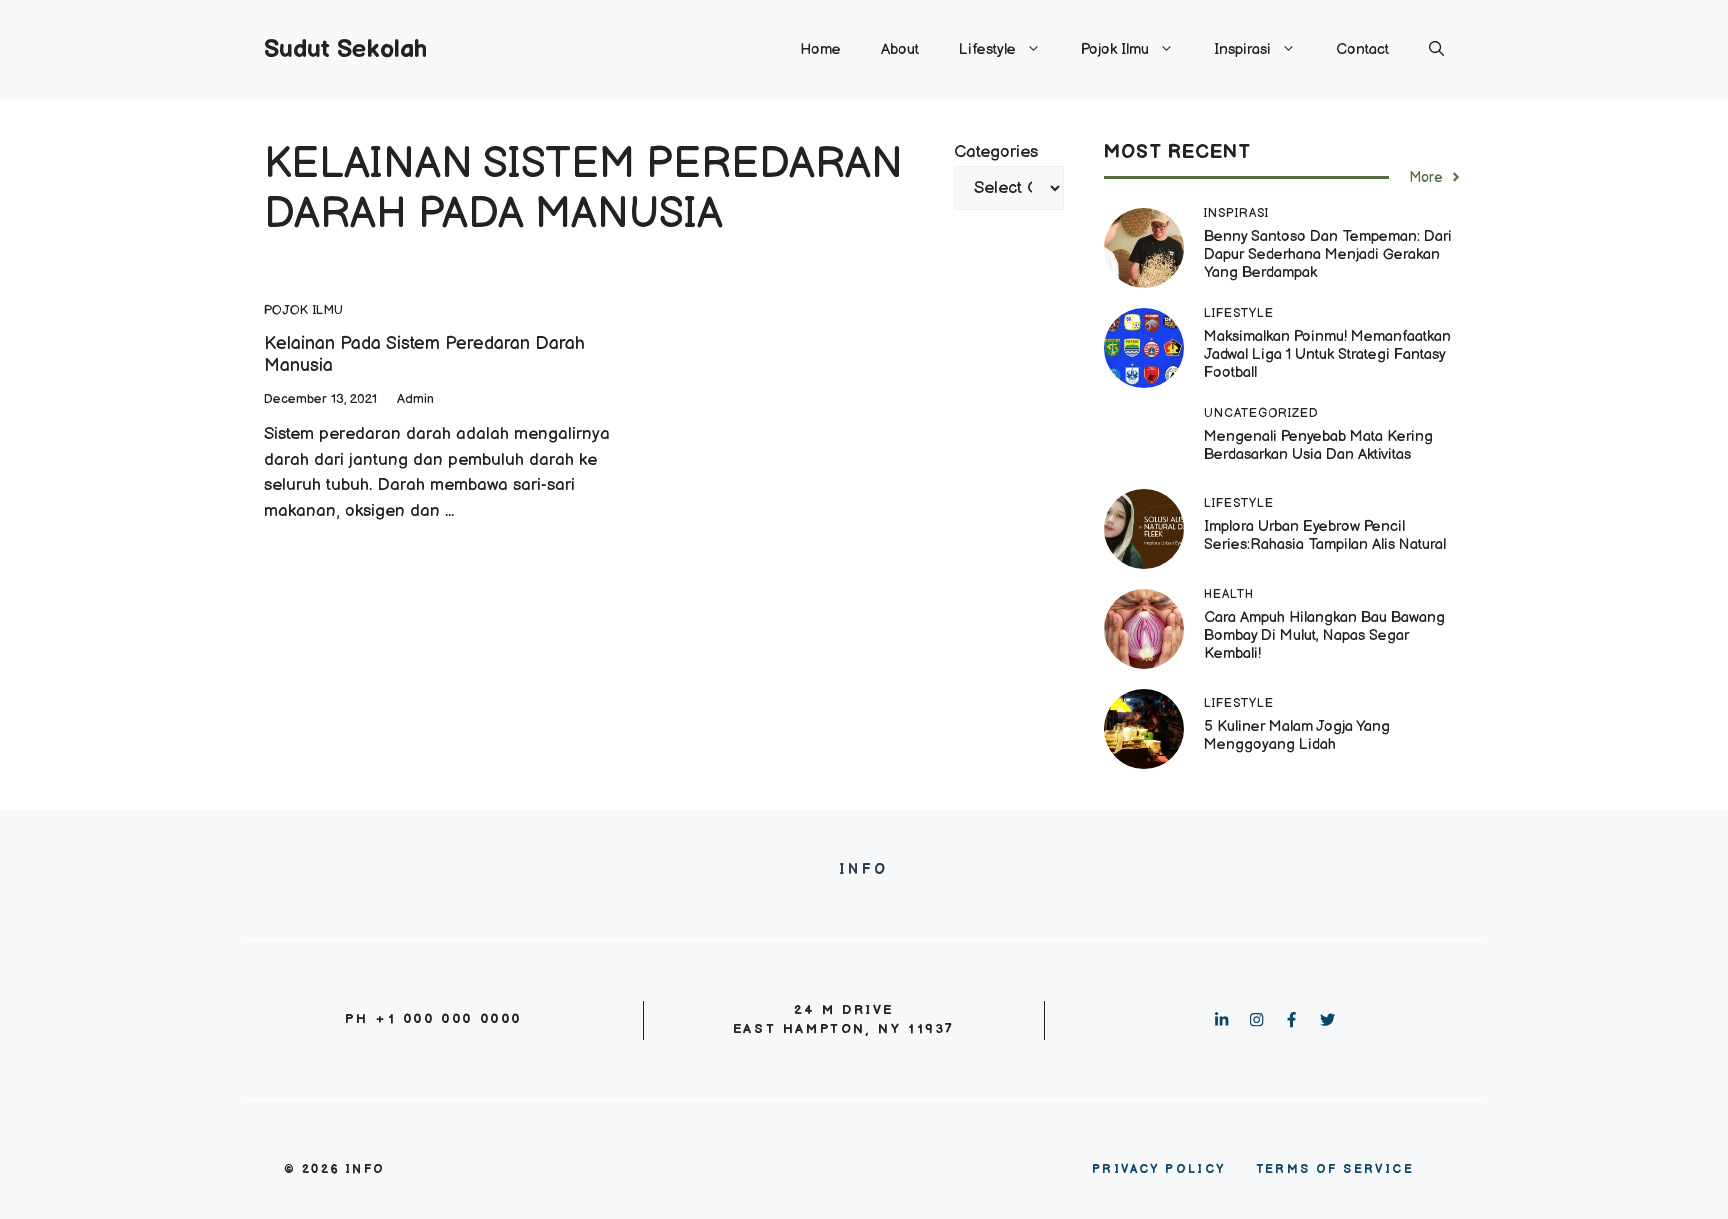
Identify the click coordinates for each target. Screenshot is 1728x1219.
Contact (1362, 49)
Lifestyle (987, 49)
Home (820, 49)
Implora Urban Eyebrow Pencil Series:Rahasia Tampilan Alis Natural (1327, 535)
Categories (996, 152)
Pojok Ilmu (1115, 49)
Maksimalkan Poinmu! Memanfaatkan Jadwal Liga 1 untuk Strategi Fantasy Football (1327, 354)
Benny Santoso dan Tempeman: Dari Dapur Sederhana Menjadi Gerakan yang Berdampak (1328, 254)
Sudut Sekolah (345, 49)
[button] (1436, 50)
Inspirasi (1242, 49)
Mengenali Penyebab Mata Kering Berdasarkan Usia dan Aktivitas (1318, 445)
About (900, 49)
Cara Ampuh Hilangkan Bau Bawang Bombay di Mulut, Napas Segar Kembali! (1324, 635)
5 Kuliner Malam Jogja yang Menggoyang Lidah (1297, 735)
